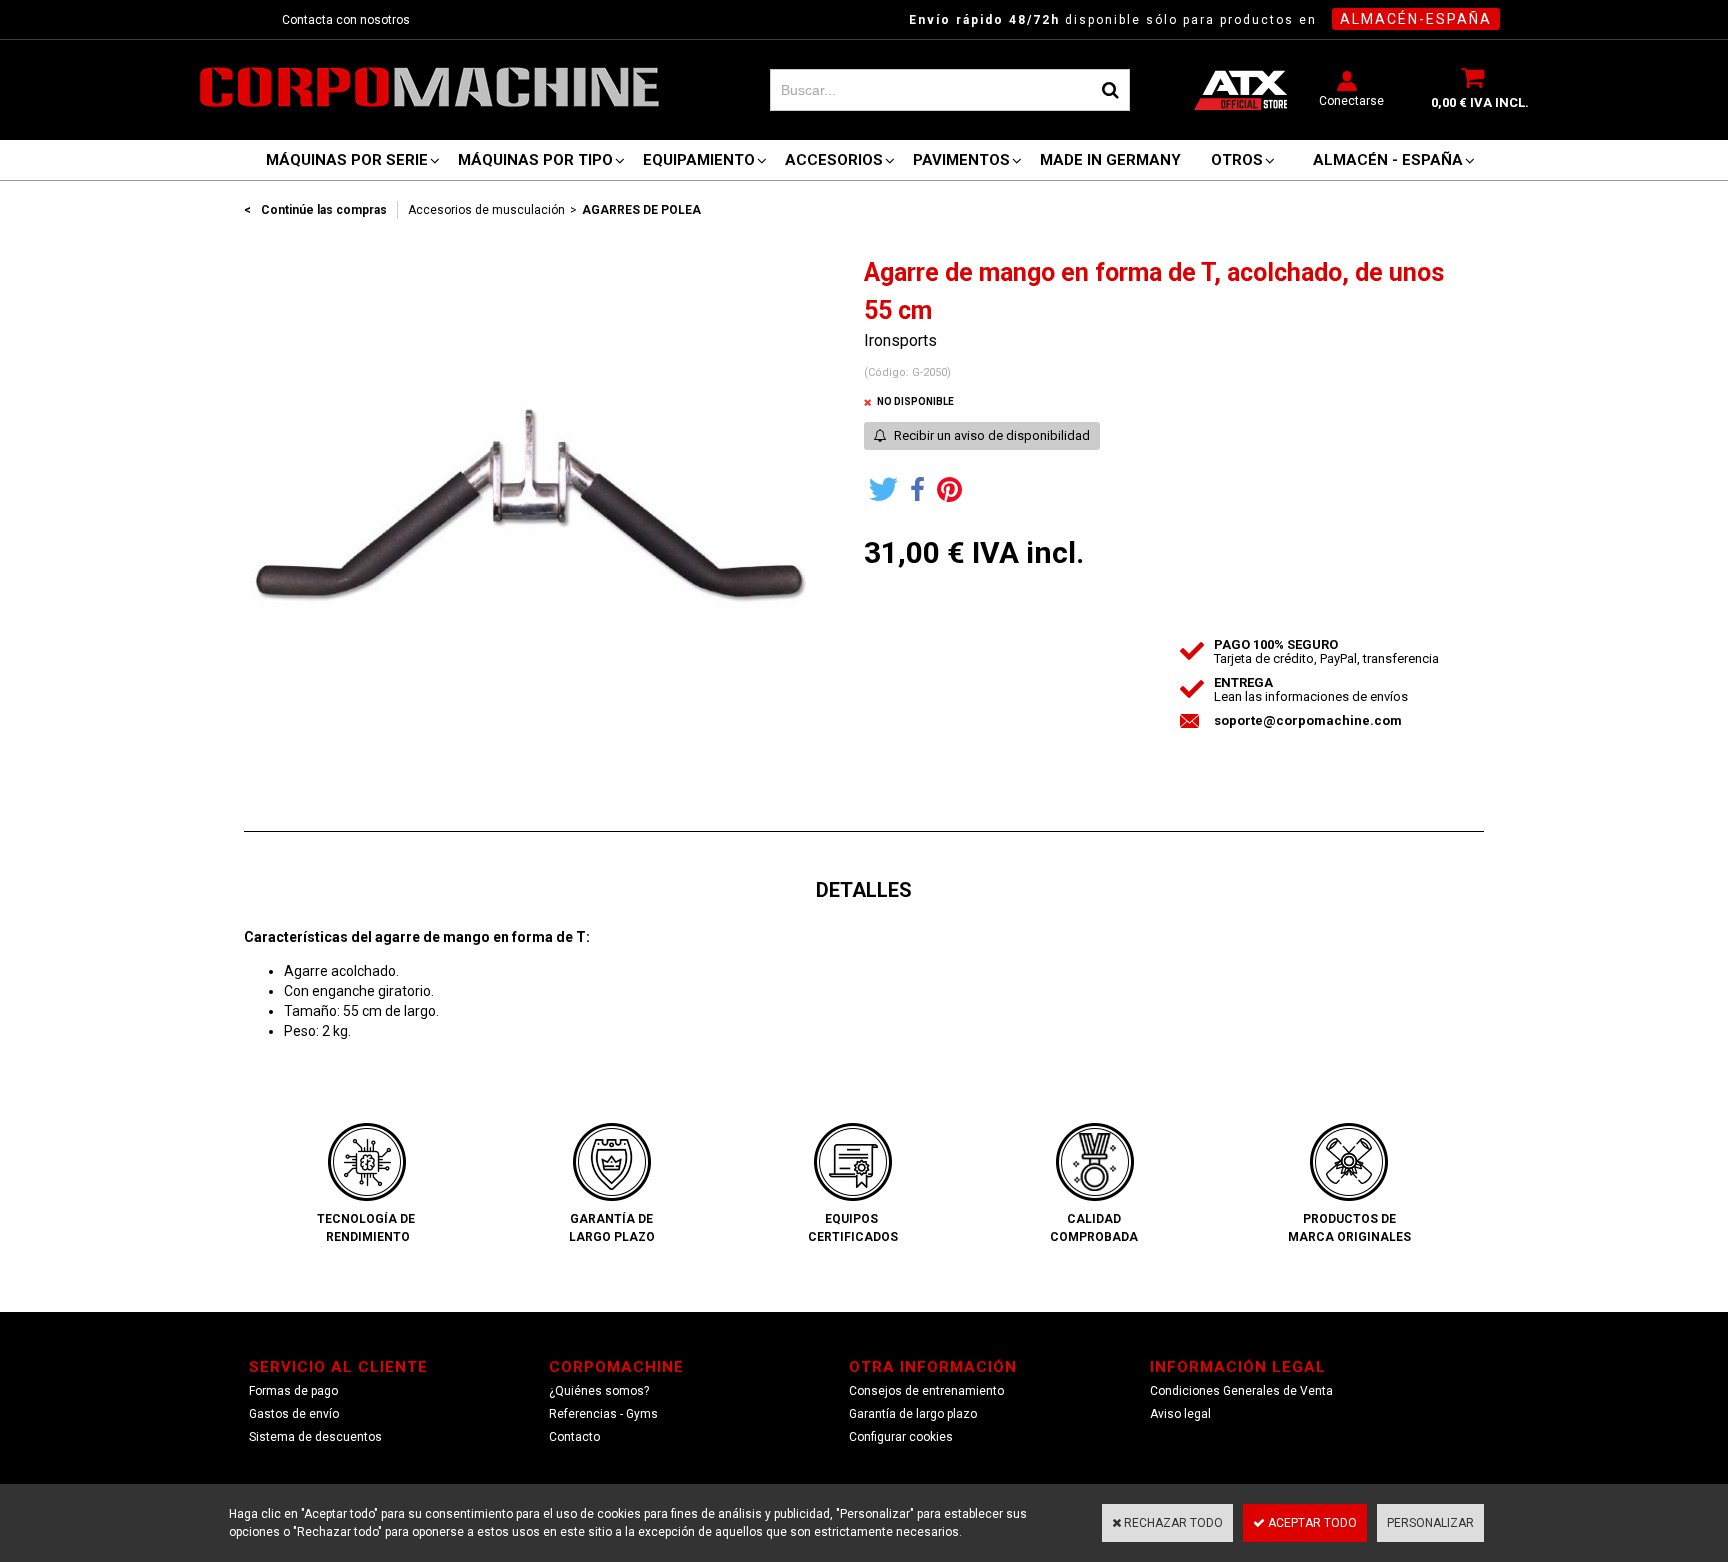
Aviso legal (1180, 1414)
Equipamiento (699, 160)
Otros (1237, 160)
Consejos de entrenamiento (926, 1391)
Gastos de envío (294, 1414)
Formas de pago (293, 1391)
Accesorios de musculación (486, 210)
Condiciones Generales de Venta (1241, 1391)
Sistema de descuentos (315, 1437)
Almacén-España (1416, 19)
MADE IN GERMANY (1110, 160)
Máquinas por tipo (535, 160)
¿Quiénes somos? (599, 1391)
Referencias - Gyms (603, 1414)
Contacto (574, 1437)
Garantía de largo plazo (913, 1414)
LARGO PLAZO (612, 1237)
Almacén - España (1388, 160)
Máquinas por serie (347, 160)
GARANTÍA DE (611, 1219)
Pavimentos (961, 160)
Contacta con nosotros (346, 20)
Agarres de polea (641, 210)
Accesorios (834, 160)
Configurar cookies (901, 1437)
